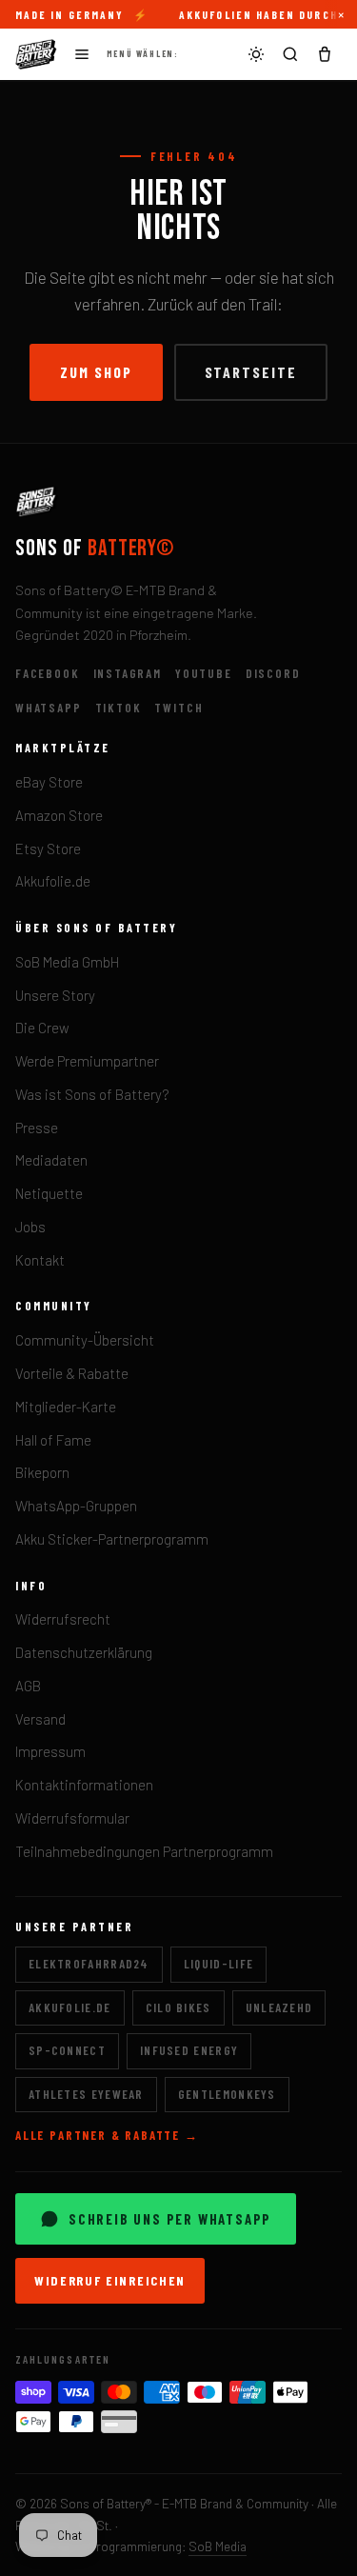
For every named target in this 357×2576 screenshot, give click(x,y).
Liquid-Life (218, 1964)
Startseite (251, 372)
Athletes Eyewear (86, 2094)
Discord (273, 673)
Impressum (50, 1751)
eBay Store (49, 782)
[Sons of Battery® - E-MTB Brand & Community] (36, 54)
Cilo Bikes (178, 2007)
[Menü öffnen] (82, 54)
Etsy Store (48, 849)
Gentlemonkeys (227, 2094)
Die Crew (42, 1028)
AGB (28, 1686)
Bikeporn (42, 1472)
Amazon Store (59, 815)
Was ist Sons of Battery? (92, 1094)
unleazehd (279, 2007)
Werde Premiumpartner (87, 1061)
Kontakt (40, 1260)
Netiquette (49, 1193)
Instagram (128, 673)
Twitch (178, 708)
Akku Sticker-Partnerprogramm (112, 1539)
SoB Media (218, 2546)
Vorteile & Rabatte (72, 1373)
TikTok (119, 708)
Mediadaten (51, 1160)
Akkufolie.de (53, 881)
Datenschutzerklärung (84, 1652)
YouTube (204, 673)
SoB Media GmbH (67, 962)
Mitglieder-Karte (66, 1407)
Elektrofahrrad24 (89, 1964)
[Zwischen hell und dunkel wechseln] (256, 54)
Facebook (48, 673)
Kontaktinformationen (84, 1785)
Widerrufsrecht (63, 1619)
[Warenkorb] (325, 54)
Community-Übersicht (85, 1340)
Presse (37, 1128)
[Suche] (290, 54)
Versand (40, 1719)
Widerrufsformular (72, 1818)
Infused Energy (189, 2050)
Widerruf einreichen (110, 2280)
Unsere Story (55, 995)
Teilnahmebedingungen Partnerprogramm (144, 1851)
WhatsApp (49, 708)
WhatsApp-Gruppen (76, 1506)
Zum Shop (96, 372)
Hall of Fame (53, 1440)
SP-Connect (67, 2050)
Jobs (30, 1227)
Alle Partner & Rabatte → (107, 2135)
